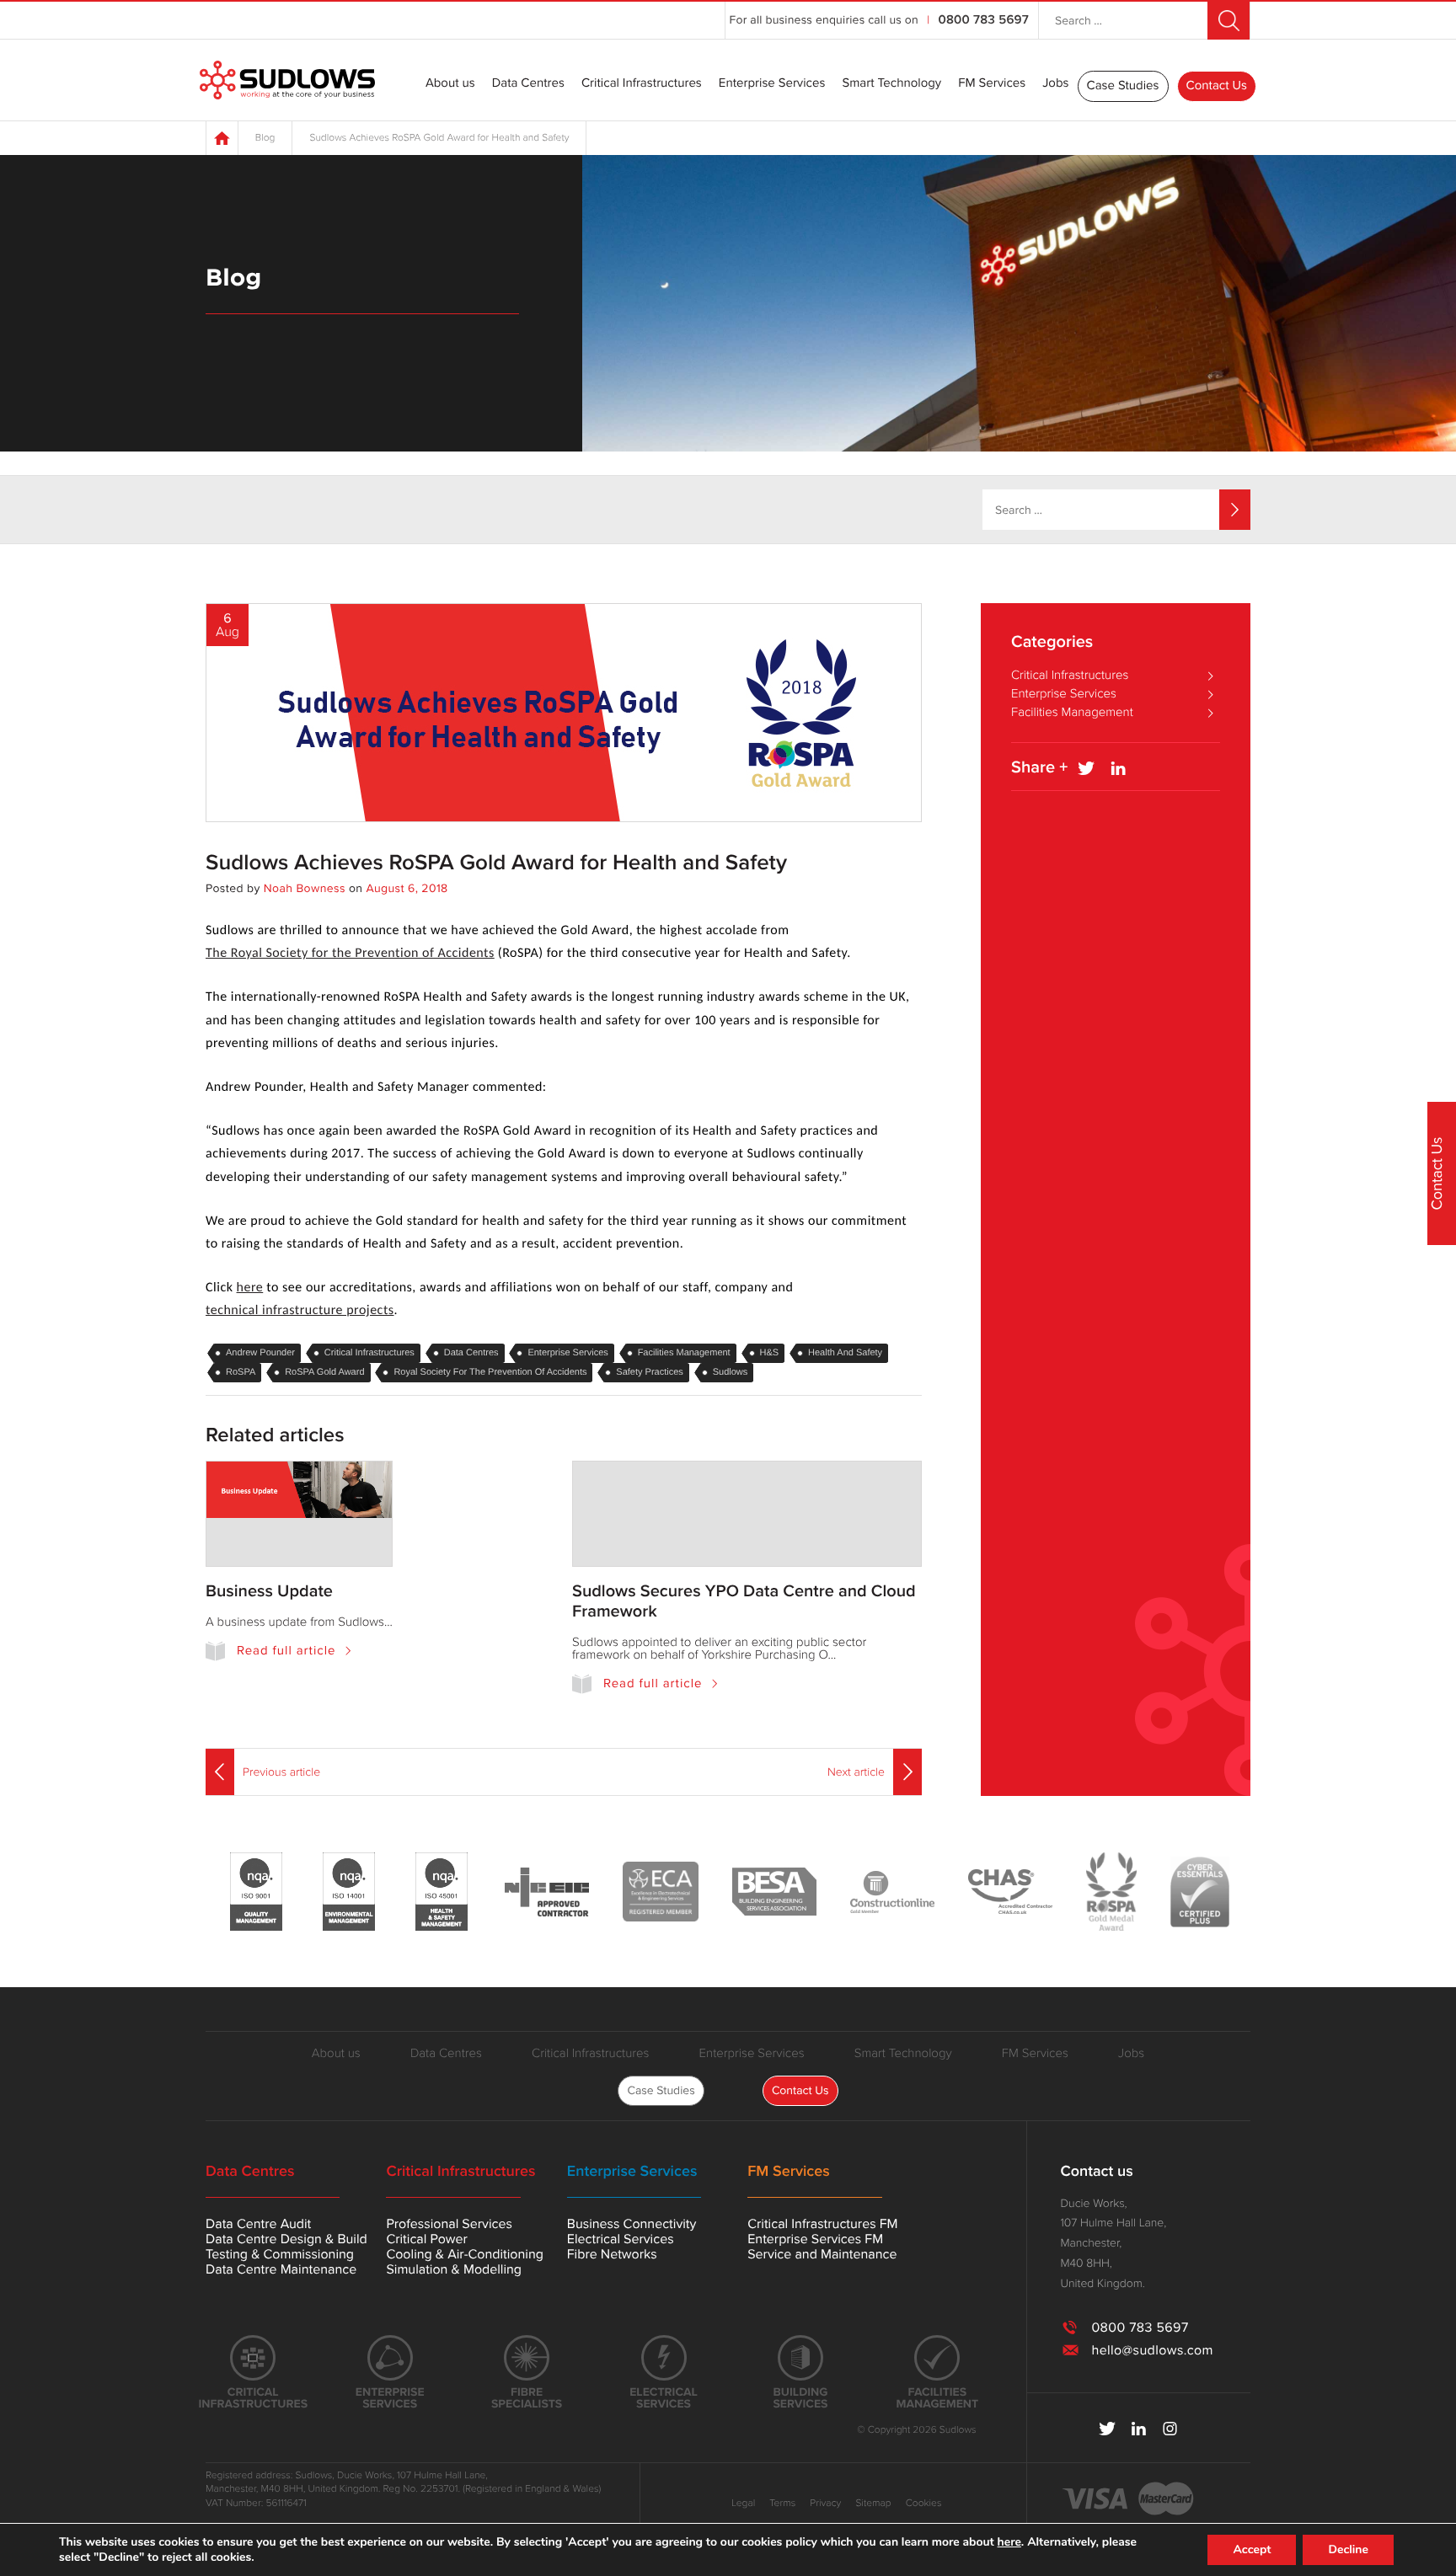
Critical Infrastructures (642, 84)
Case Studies (1123, 86)
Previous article (281, 1772)
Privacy (825, 2504)
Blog (265, 138)
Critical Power (426, 2239)
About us (450, 84)
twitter (1108, 2429)
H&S (770, 1353)
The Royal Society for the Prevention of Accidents (350, 954)
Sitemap (873, 2504)
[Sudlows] (287, 80)
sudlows (731, 1372)
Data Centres (528, 84)
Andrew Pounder (260, 1353)
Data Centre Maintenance (281, 2269)
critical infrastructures (369, 1353)
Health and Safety (845, 1353)
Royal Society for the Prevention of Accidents (490, 1372)
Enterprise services (567, 1353)
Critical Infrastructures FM (822, 2224)
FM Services (992, 84)
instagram (1170, 2429)
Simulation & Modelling (454, 2269)
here (250, 1288)
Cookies (924, 2504)
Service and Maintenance (822, 2254)
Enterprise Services (772, 84)
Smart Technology (891, 84)
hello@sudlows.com (1152, 2350)
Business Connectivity (632, 2224)
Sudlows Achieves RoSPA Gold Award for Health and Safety (496, 863)
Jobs (1055, 84)
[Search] (1235, 510)
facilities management (684, 1353)
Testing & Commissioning (280, 2254)
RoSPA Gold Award (324, 1372)
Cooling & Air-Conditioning (465, 2254)
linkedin (1139, 2429)
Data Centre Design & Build (286, 2239)
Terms (782, 2504)
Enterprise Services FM (815, 2239)
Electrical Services (621, 2239)
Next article (856, 1772)
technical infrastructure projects (300, 1311)
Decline (1348, 2549)
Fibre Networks (612, 2254)
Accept (1252, 2549)
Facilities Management (1072, 713)
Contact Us (1217, 86)
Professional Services (449, 2224)
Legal (743, 2504)
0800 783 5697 (984, 20)
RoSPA (241, 1372)
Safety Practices (649, 1372)
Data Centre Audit (258, 2224)
